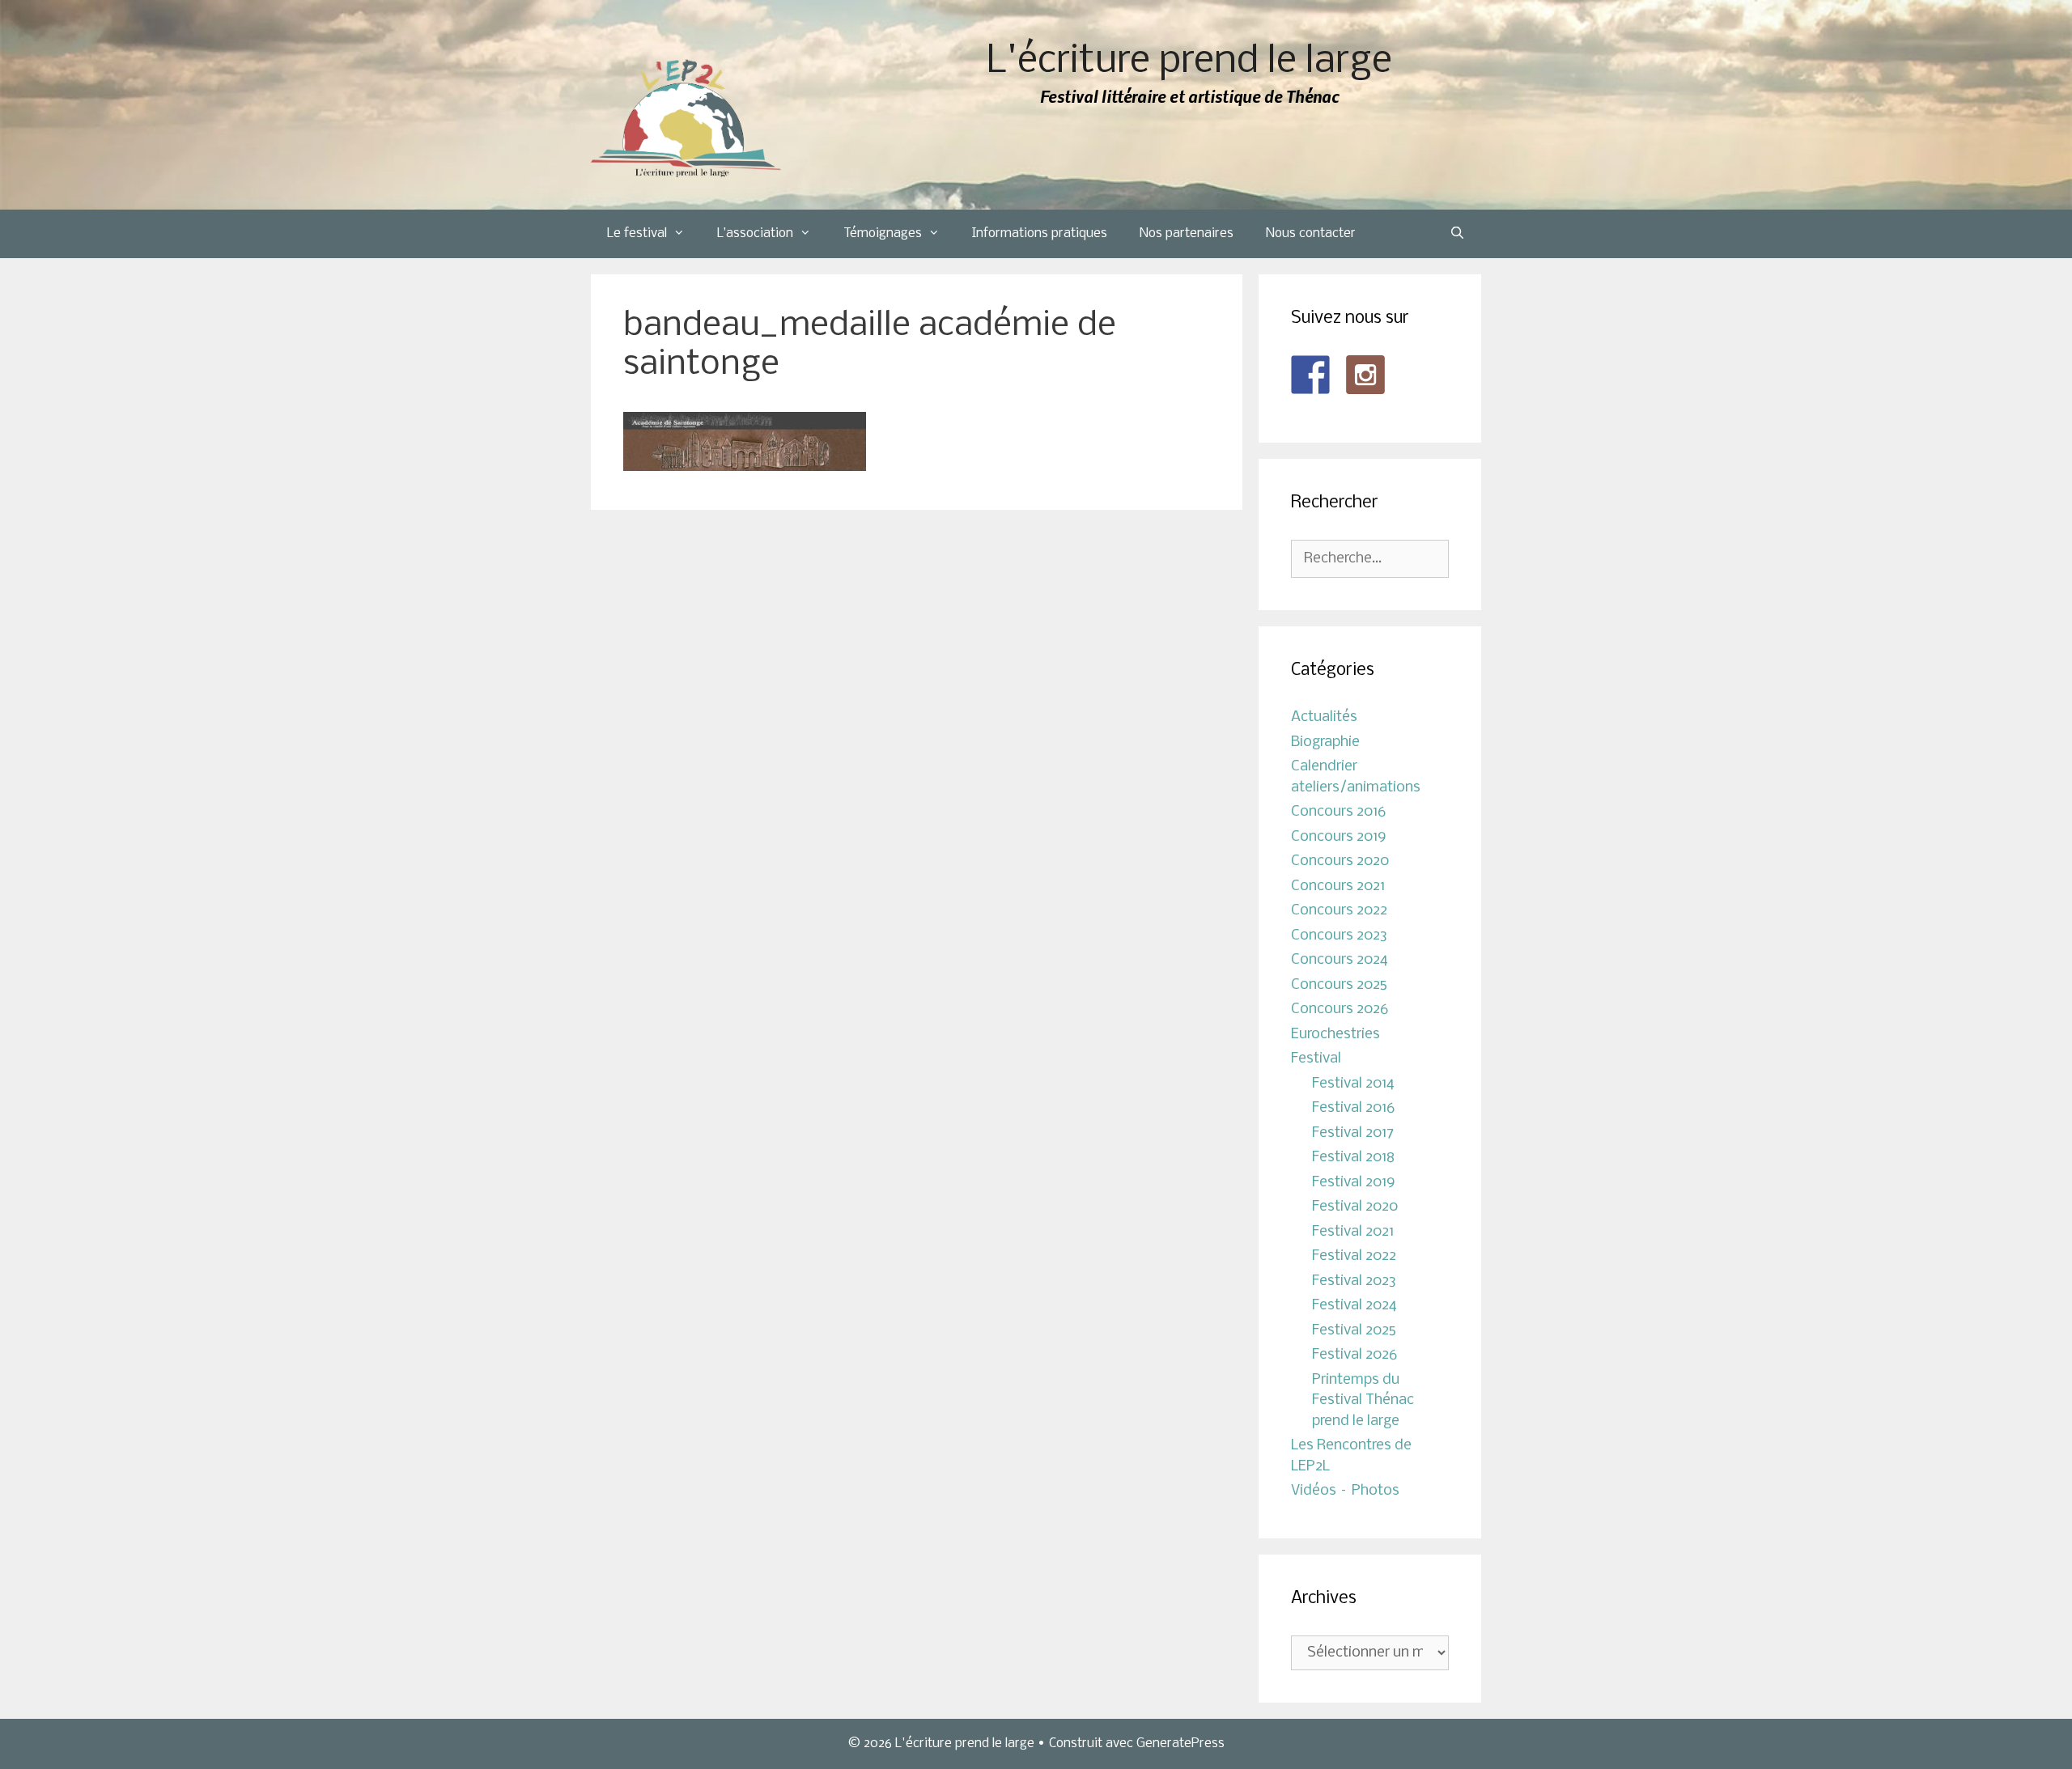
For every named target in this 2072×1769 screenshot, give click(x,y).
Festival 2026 (1354, 1355)
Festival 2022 (1354, 1256)
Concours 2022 (1339, 911)
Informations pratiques (1040, 233)
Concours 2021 (1338, 887)
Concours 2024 (1340, 960)
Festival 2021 (1353, 1232)
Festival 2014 (1353, 1084)
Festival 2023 (1354, 1281)
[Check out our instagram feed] (1365, 375)
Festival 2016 (1353, 1108)
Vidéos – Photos (1345, 1491)
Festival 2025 (1354, 1331)
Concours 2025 (1339, 985)
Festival (1316, 1059)
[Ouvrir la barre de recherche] (1457, 234)
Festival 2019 (1354, 1183)
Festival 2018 (1353, 1158)
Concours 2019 (1339, 837)
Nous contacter (1311, 233)
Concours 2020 (1340, 861)
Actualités (1324, 717)
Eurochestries (1335, 1035)
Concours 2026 (1340, 1010)
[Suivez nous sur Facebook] (1310, 375)
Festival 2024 (1354, 1306)
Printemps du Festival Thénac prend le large (1363, 1401)
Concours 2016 (1338, 812)
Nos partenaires (1187, 233)
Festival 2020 (1355, 1207)
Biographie (1325, 742)
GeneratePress (1180, 1744)
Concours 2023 (1339, 936)
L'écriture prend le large (1189, 62)
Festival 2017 (1353, 1133)
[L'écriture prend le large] (686, 119)
